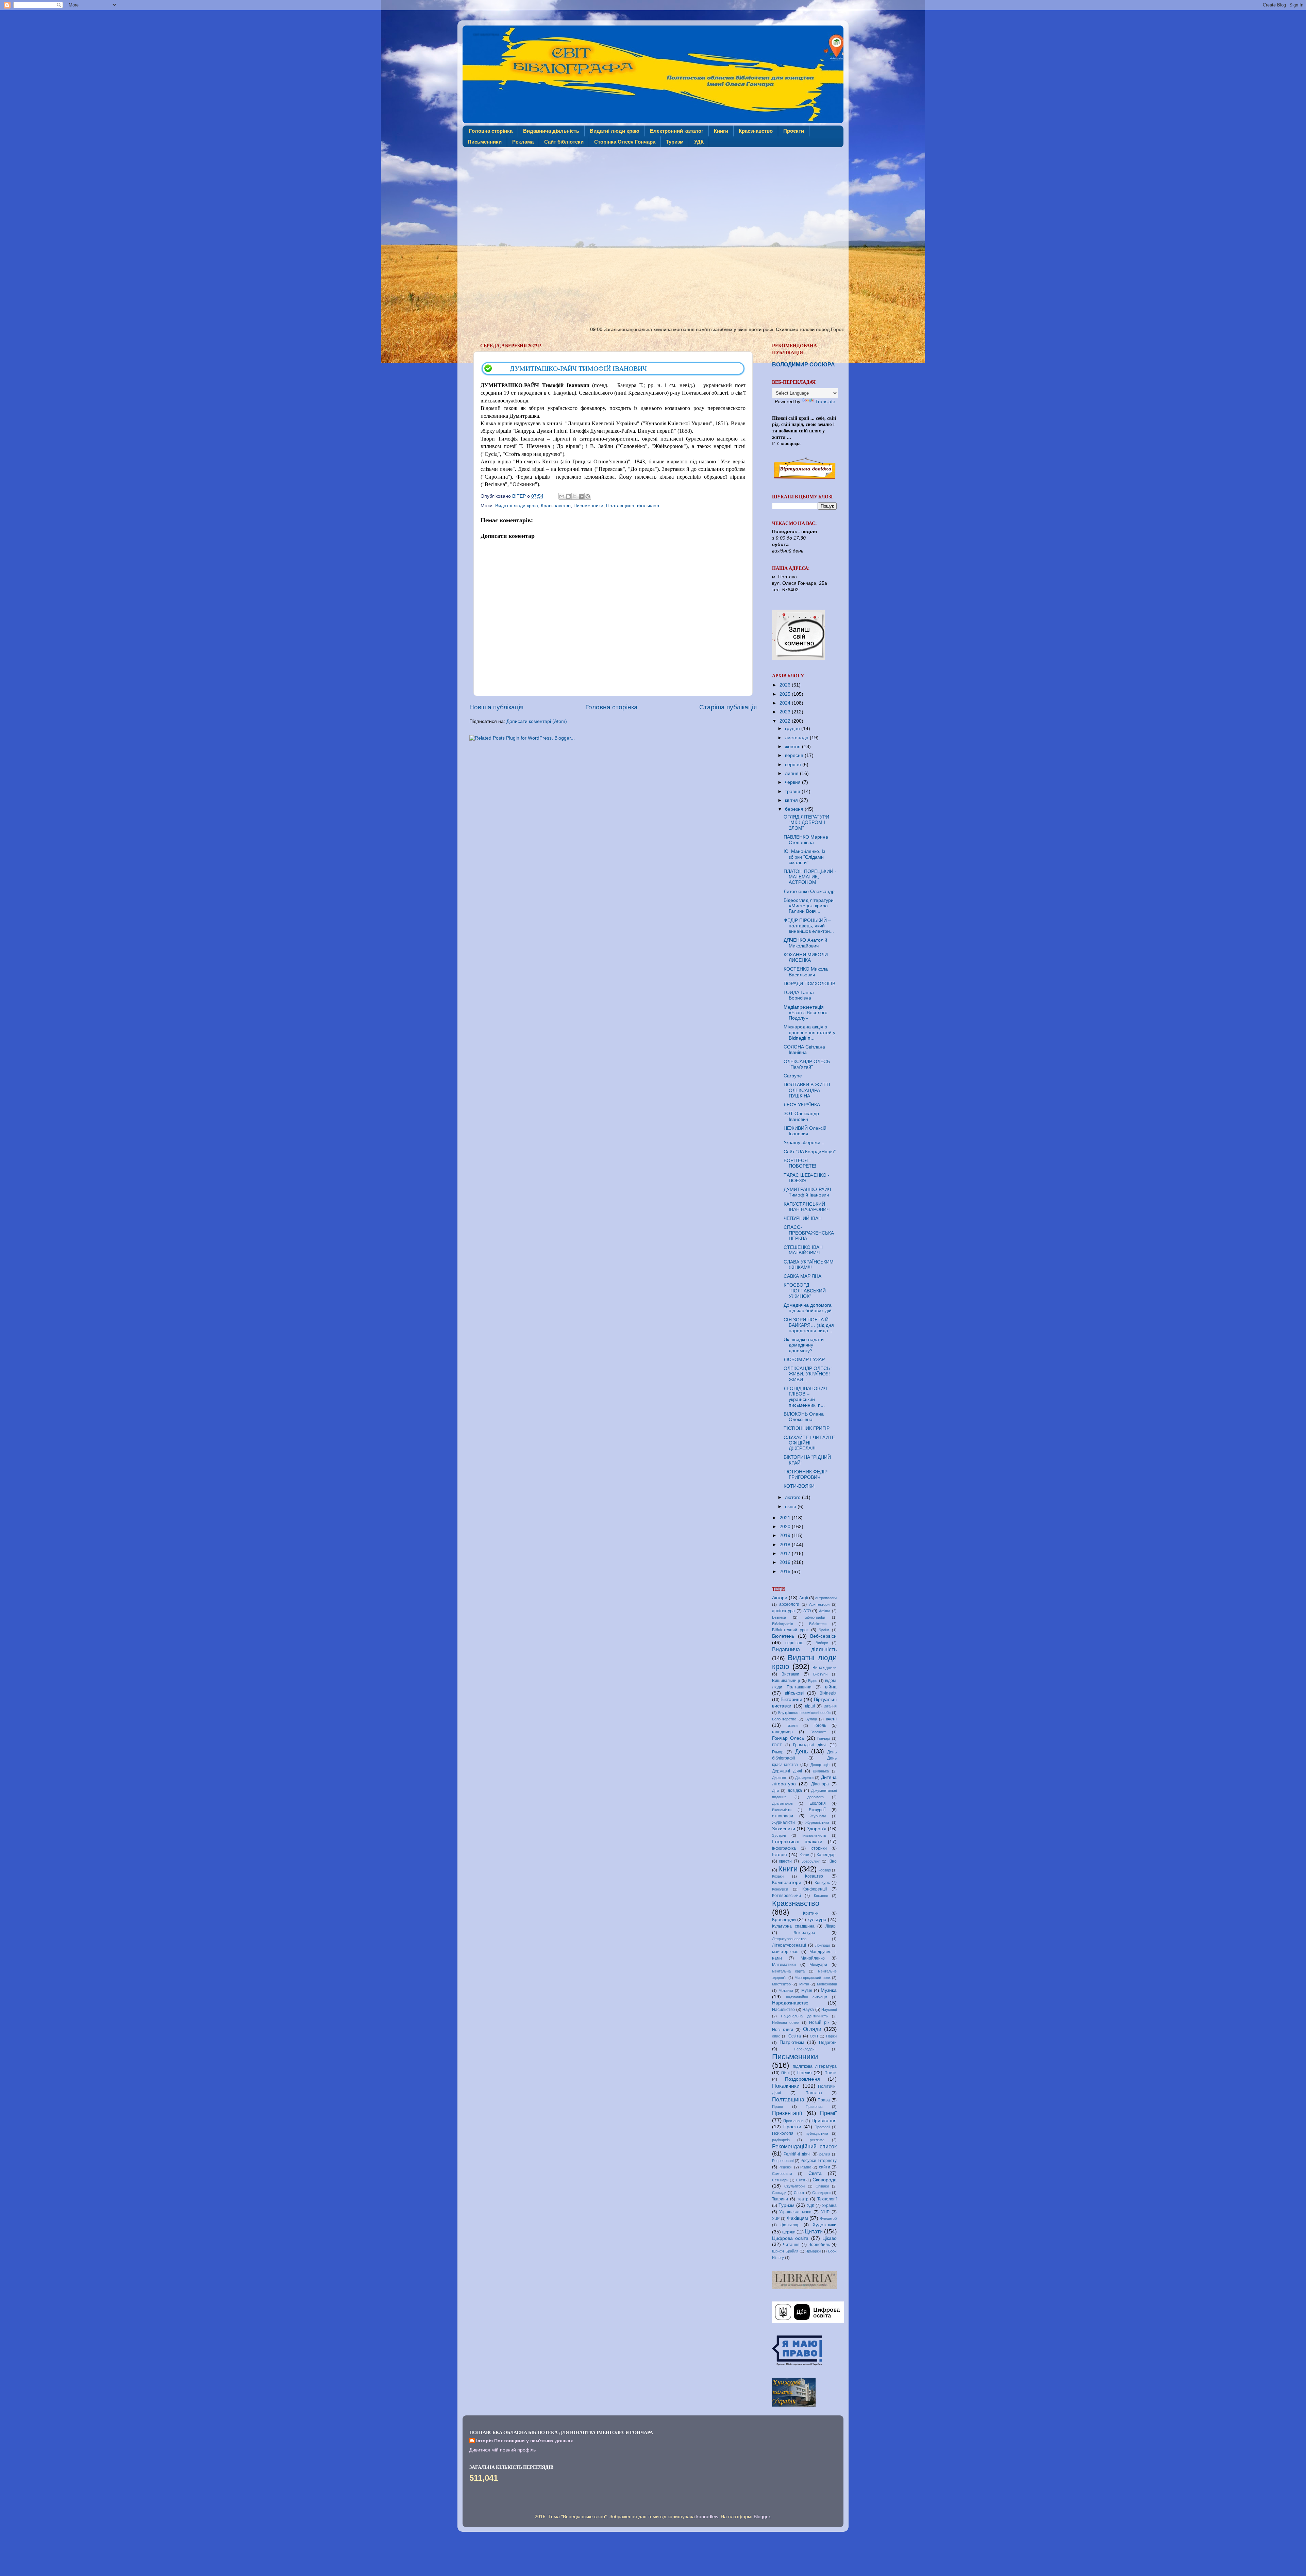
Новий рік (819, 2022)
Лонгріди (823, 1945)
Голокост (818, 1732)
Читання (791, 2245)
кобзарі (825, 1870)
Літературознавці (789, 1945)
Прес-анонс (793, 2121)
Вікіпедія (828, 1693)
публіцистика (817, 2133)
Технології (827, 2199)
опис (776, 2036)
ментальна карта (788, 1971)
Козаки (778, 1876)
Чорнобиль (819, 2245)
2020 (786, 1527)
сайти (825, 2167)
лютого (793, 1497)
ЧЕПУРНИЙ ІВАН (803, 1218)
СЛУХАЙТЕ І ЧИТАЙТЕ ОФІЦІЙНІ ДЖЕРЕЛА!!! (809, 1443)
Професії (822, 2127)
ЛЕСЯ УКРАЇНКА (802, 1105)
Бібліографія (783, 1624)
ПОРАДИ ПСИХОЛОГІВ (809, 984)
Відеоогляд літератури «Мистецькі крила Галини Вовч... (809, 906)
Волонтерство (784, 1719)
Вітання (830, 1706)
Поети (831, 2073)
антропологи (826, 1598)
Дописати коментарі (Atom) (537, 721)
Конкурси (780, 1889)
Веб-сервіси (823, 1636)
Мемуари (818, 1965)
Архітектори (819, 1604)
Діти (775, 1790)
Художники (825, 2225)
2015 (786, 1572)
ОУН (814, 2036)
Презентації (787, 2113)
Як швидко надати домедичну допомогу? (804, 1345)
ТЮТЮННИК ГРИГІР (807, 1428)
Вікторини (791, 1699)
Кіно (833, 1861)
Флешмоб (828, 2218)
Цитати (814, 2231)
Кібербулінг (810, 1861)
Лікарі (831, 1926)
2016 (786, 1562)
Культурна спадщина (793, 1926)
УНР (825, 2212)
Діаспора (820, 1784)
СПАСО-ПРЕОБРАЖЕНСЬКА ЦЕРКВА (809, 1233)
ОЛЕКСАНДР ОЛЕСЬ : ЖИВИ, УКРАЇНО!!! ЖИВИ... (808, 1374)
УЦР (776, 2218)
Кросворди (784, 1920)
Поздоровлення (802, 2079)
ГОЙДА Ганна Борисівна (799, 995)
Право (777, 2107)
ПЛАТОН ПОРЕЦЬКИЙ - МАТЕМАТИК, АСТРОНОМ (810, 877)
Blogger (762, 2517)
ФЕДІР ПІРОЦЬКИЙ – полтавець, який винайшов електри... (809, 926)
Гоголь (820, 1725)
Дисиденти (804, 1778)
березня (795, 809)
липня (792, 773)
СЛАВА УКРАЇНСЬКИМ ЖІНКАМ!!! (809, 1265)
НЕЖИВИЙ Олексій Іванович (805, 1131)
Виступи (820, 1674)
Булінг (824, 1630)
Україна (829, 2206)
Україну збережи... (804, 1143)
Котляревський (786, 1896)
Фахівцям (798, 2218)
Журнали (818, 1816)
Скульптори (794, 2186)
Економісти (782, 1810)
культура (817, 1920)
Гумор (778, 1752)
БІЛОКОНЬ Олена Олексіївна (804, 1417)
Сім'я (801, 2180)
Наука (808, 2010)
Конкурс (822, 1883)
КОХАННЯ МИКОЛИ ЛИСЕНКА (806, 957)
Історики (819, 1848)
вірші (810, 1706)
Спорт (799, 2193)
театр (803, 2199)
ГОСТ (777, 1745)
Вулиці (811, 1719)
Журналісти (783, 1822)
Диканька (821, 1771)
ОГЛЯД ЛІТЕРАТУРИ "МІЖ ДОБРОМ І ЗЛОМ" (806, 822)
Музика (829, 1990)
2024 (786, 703)
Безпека (779, 1617)
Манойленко (813, 1958)
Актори (780, 1598)
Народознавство (790, 2003)
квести (785, 1861)
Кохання (821, 1896)
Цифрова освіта (790, 2238)
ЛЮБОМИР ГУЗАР (804, 1360)
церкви (789, 2232)
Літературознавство (789, 1939)
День (801, 1751)
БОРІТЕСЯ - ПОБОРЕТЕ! (800, 1163)
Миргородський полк (813, 1978)
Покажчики (786, 2086)
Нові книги (783, 2030)
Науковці (829, 2010)
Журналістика (817, 1822)
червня (793, 782)
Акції (804, 1598)
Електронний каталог (677, 131)
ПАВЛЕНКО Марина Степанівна (806, 840)
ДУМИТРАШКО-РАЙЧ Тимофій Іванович (807, 1192)
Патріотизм (792, 2042)
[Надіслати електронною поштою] (562, 496)
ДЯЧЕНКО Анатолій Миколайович (805, 943)
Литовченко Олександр (809, 891)
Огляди (812, 2029)
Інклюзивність (814, 1835)
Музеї (807, 1991)
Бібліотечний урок (790, 1630)
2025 (786, 694)
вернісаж (794, 1643)
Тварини (780, 2199)
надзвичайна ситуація (807, 1997)
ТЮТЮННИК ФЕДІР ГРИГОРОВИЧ (806, 1475)
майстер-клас (785, 1952)
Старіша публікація (728, 707)
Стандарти (821, 2193)
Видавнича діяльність (551, 131)
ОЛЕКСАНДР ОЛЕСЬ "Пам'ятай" (807, 1064)
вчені (831, 1719)
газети (792, 1725)
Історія (780, 1855)
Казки (804, 1855)
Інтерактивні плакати (797, 1842)
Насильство (783, 2010)
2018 (786, 1545)
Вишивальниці (786, 1681)
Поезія (805, 2073)
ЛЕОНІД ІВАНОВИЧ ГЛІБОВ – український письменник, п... (805, 1397)
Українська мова (795, 2212)
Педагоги (828, 2043)
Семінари (780, 2180)
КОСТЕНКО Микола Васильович (806, 972)
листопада (797, 738)
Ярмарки (813, 2251)
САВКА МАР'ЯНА (802, 1276)
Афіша (825, 1611)
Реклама (523, 142)
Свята (815, 2173)
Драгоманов (782, 1803)
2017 (786, 1554)
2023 (786, 712)
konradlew (707, 2517)
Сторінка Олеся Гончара (625, 142)
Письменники (485, 142)
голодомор (782, 1732)
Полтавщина (620, 506)
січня (791, 1507)
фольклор (648, 506)
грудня (793, 729)
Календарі (827, 1855)
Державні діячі (787, 1771)
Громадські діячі (810, 1745)
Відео (813, 1681)
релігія (825, 2154)
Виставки (790, 1674)
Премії (828, 2113)
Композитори (787, 1883)
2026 (786, 685)
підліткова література (815, 2066)
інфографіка (784, 1848)
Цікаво (830, 2238)
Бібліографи (815, 1617)
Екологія (818, 1803)
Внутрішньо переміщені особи (804, 1713)
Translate (825, 402)
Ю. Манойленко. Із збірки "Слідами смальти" (804, 857)
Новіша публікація (496, 707)
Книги (721, 131)
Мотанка (786, 1991)
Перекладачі (805, 2049)
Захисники (784, 1829)
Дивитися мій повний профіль (503, 2450)
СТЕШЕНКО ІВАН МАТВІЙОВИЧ (803, 1250)
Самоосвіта (782, 2174)
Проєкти (794, 131)
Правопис (814, 2107)
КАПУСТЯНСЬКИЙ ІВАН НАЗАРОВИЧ (807, 1207)
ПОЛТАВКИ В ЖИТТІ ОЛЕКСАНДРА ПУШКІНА (807, 1090)
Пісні (785, 2073)
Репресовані (783, 2161)
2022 (786, 721)
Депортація (820, 1765)
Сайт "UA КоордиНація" (810, 1152)
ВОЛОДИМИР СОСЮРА (803, 365)
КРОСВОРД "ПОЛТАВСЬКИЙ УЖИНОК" (805, 1291)
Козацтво (814, 1876)
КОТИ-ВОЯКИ (799, 1486)
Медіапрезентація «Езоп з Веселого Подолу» (806, 1013)
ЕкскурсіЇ (817, 1810)
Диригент (780, 1778)
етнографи (783, 1816)
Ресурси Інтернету (819, 2161)
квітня (792, 800)
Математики (784, 1965)
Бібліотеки (818, 1624)
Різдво (806, 2167)
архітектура (783, 1611)
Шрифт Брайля (785, 2251)
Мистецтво (781, 1984)
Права (824, 2100)
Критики (811, 1913)
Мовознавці (827, 1984)
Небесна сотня (786, 2022)
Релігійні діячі (797, 2154)
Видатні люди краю (615, 131)
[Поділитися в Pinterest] (588, 496)
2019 (786, 1535)
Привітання (824, 2121)
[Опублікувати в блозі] (568, 496)
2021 (786, 1518)
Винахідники (825, 1668)
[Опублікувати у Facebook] (581, 496)
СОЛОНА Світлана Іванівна (804, 1050)
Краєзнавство (756, 131)
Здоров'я (817, 1829)
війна (831, 1687)
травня (793, 791)
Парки (831, 2036)
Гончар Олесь (788, 1738)
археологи (789, 1604)
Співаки (822, 2186)
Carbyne (793, 1076)
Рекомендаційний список (804, 2146)
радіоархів (781, 2140)
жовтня (793, 747)
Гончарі (824, 1738)
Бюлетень (783, 1636)
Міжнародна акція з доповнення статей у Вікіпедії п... (809, 1032)
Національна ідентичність (804, 2016)
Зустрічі (779, 1835)
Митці (804, 1984)
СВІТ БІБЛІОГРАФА (486, 35)
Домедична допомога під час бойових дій (808, 1308)
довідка (795, 1790)
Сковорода (825, 2180)
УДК (699, 142)
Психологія (783, 2133)
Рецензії (785, 2167)
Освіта (795, 2036)
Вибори (822, 1643)
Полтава (814, 2093)
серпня (794, 765)
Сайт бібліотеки (564, 142)
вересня (795, 755)
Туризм (675, 142)
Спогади (779, 2193)
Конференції (815, 1889)
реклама (817, 2140)
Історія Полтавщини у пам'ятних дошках (525, 2441)
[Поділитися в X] (575, 496)
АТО (807, 1611)
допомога (816, 1797)
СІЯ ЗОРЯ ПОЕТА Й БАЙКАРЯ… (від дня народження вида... (809, 1325)
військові (794, 1693)
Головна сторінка (491, 131)
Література (804, 1933)
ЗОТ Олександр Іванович (801, 1116)
